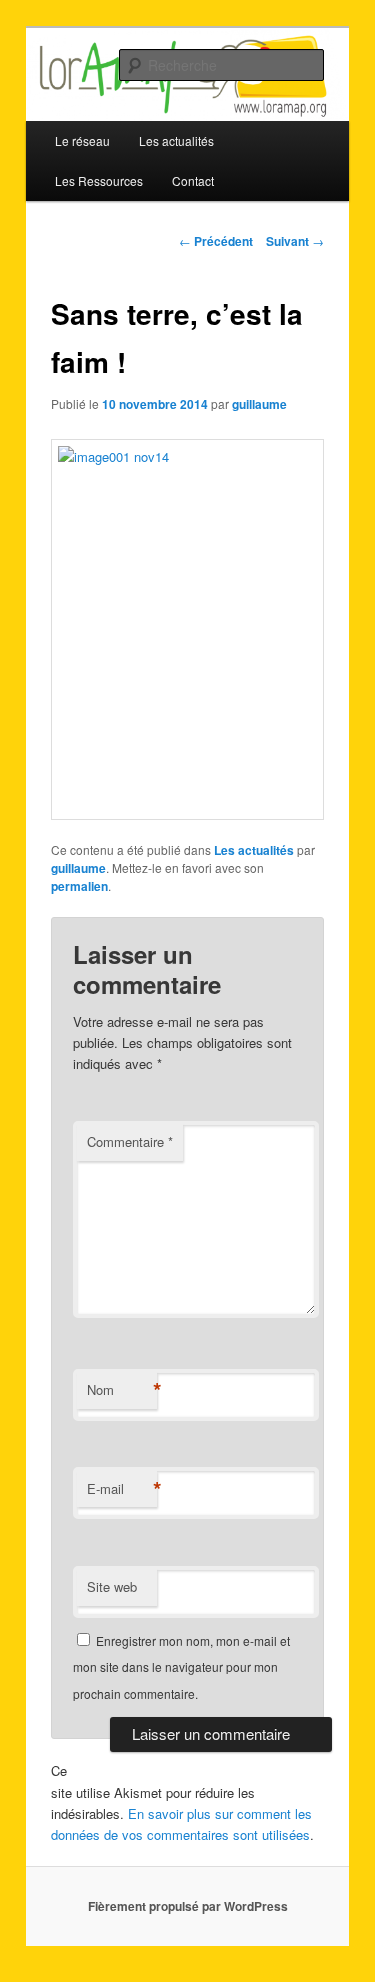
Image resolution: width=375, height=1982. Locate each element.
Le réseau (82, 140)
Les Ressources (99, 180)
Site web (112, 1586)
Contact (193, 180)
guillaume (259, 404)
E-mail (122, 1489)
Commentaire (130, 1141)
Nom (122, 1390)
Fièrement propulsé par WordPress (188, 1906)
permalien (79, 886)
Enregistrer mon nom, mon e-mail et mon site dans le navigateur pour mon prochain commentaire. (181, 1667)
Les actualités (254, 850)
